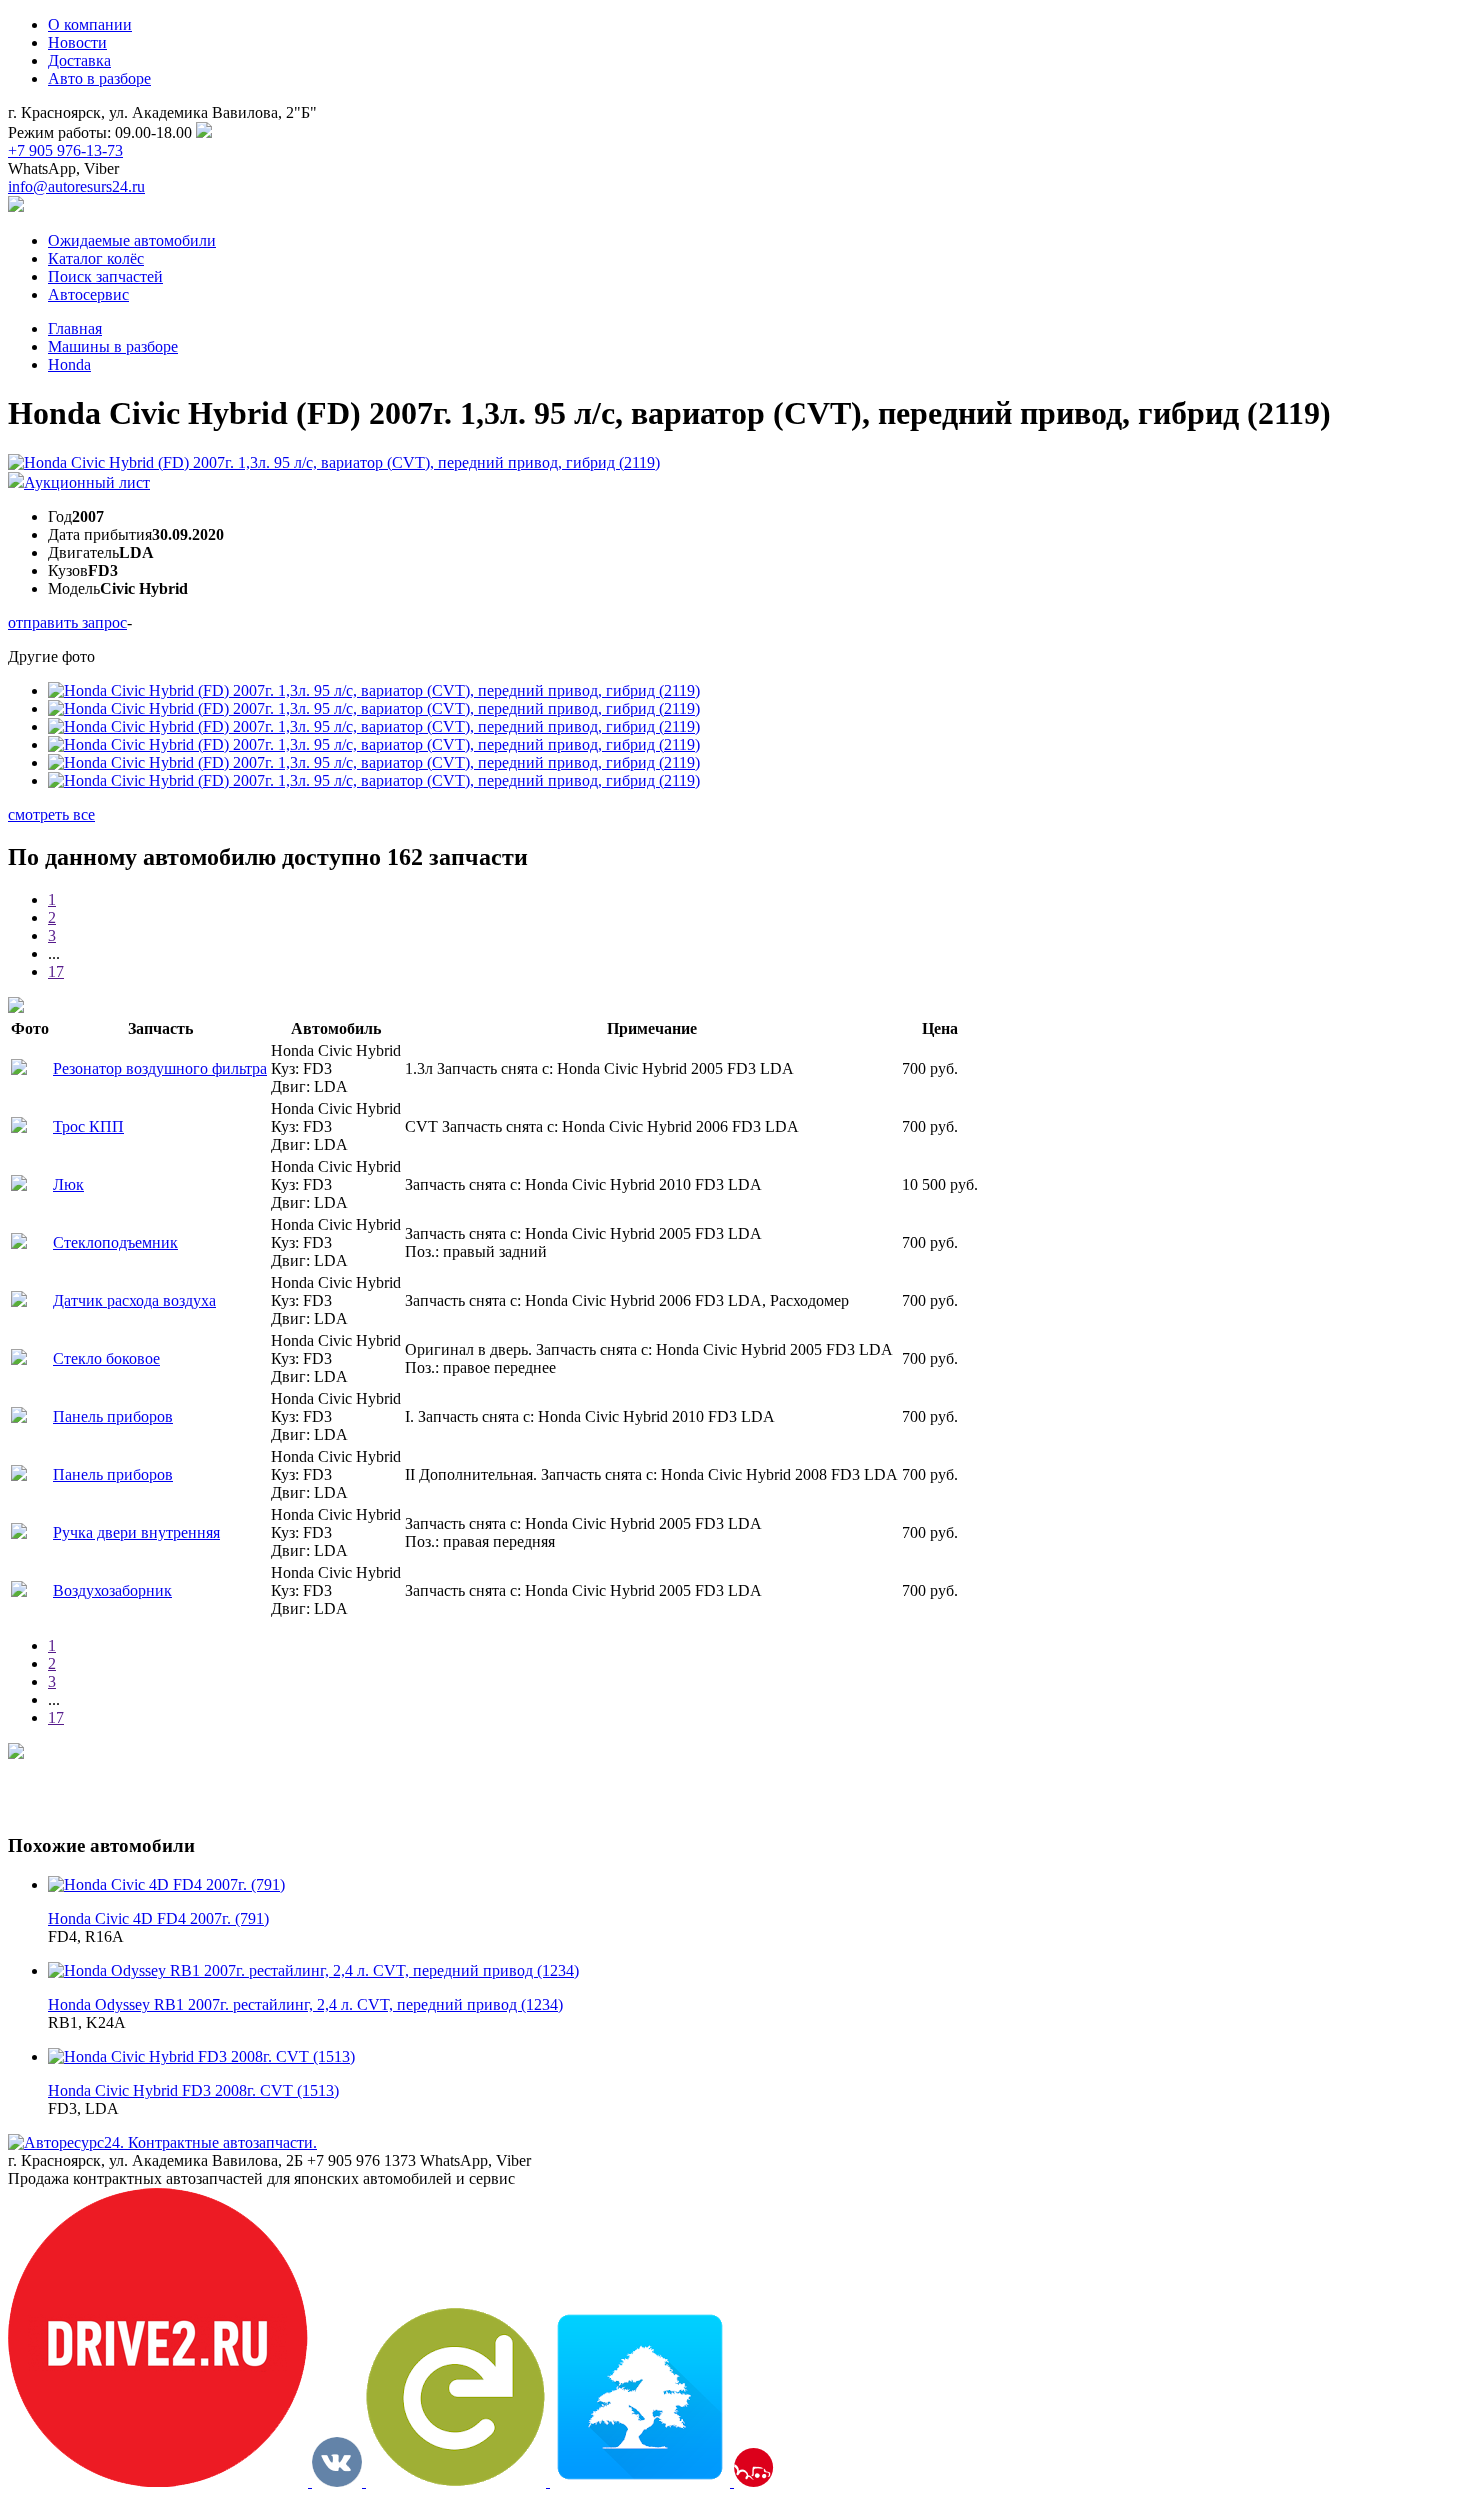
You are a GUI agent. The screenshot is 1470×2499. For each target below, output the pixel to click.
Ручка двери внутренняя (136, 1532)
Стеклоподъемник (115, 1242)
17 (56, 971)
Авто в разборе (99, 78)
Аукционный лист (87, 482)
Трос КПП (88, 1126)
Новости (77, 42)
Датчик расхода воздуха (134, 1300)
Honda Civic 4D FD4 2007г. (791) (158, 1918)
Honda (69, 364)
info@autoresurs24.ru (76, 186)
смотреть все (51, 814)
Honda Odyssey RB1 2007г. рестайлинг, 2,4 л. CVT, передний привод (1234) (305, 2004)
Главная (75, 328)
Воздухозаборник (112, 1590)
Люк (68, 1184)
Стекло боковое (106, 1358)
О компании (90, 24)
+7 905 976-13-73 (65, 150)
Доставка (79, 60)
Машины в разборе (113, 346)
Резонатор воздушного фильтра (160, 1068)
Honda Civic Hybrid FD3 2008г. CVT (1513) (193, 2090)
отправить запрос (67, 622)
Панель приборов (113, 1416)
